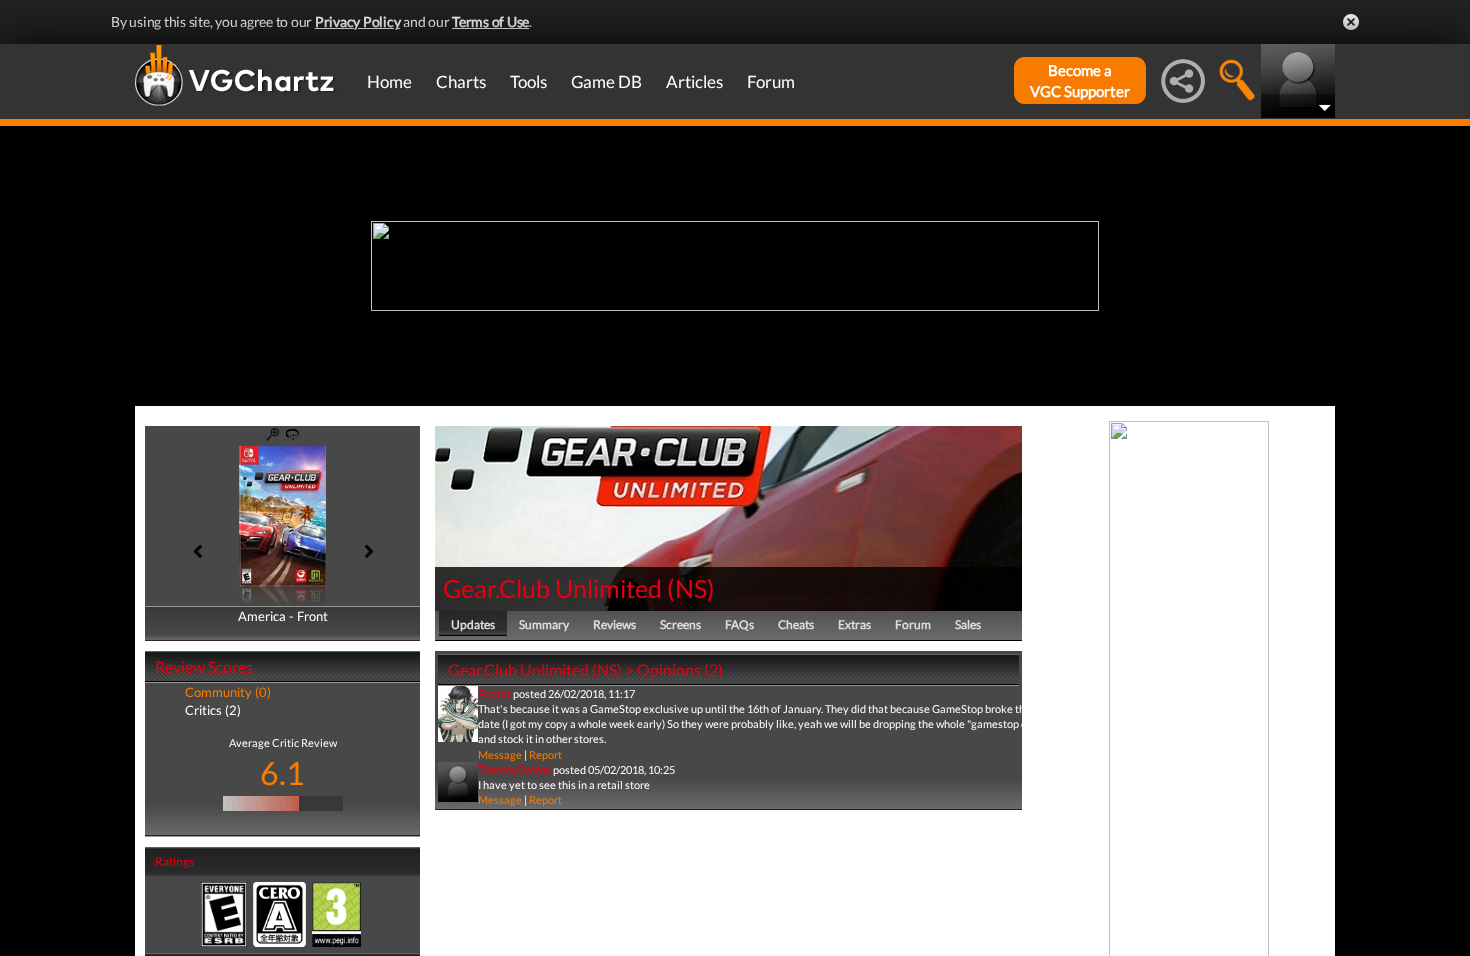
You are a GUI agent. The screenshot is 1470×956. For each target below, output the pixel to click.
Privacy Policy (358, 21)
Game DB (606, 81)
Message (500, 754)
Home (389, 81)
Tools (528, 81)
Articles (694, 81)
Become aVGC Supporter (1080, 80)
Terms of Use (490, 21)
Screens (680, 624)
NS (691, 588)
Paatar (494, 693)
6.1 (282, 772)
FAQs (739, 624)
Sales (968, 624)
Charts (461, 81)
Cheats (796, 624)
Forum (771, 81)
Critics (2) (213, 710)
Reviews (614, 624)
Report (545, 754)
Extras (854, 624)
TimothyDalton (514, 769)
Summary (544, 624)
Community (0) (228, 692)
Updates (473, 624)
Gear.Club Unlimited (552, 588)
